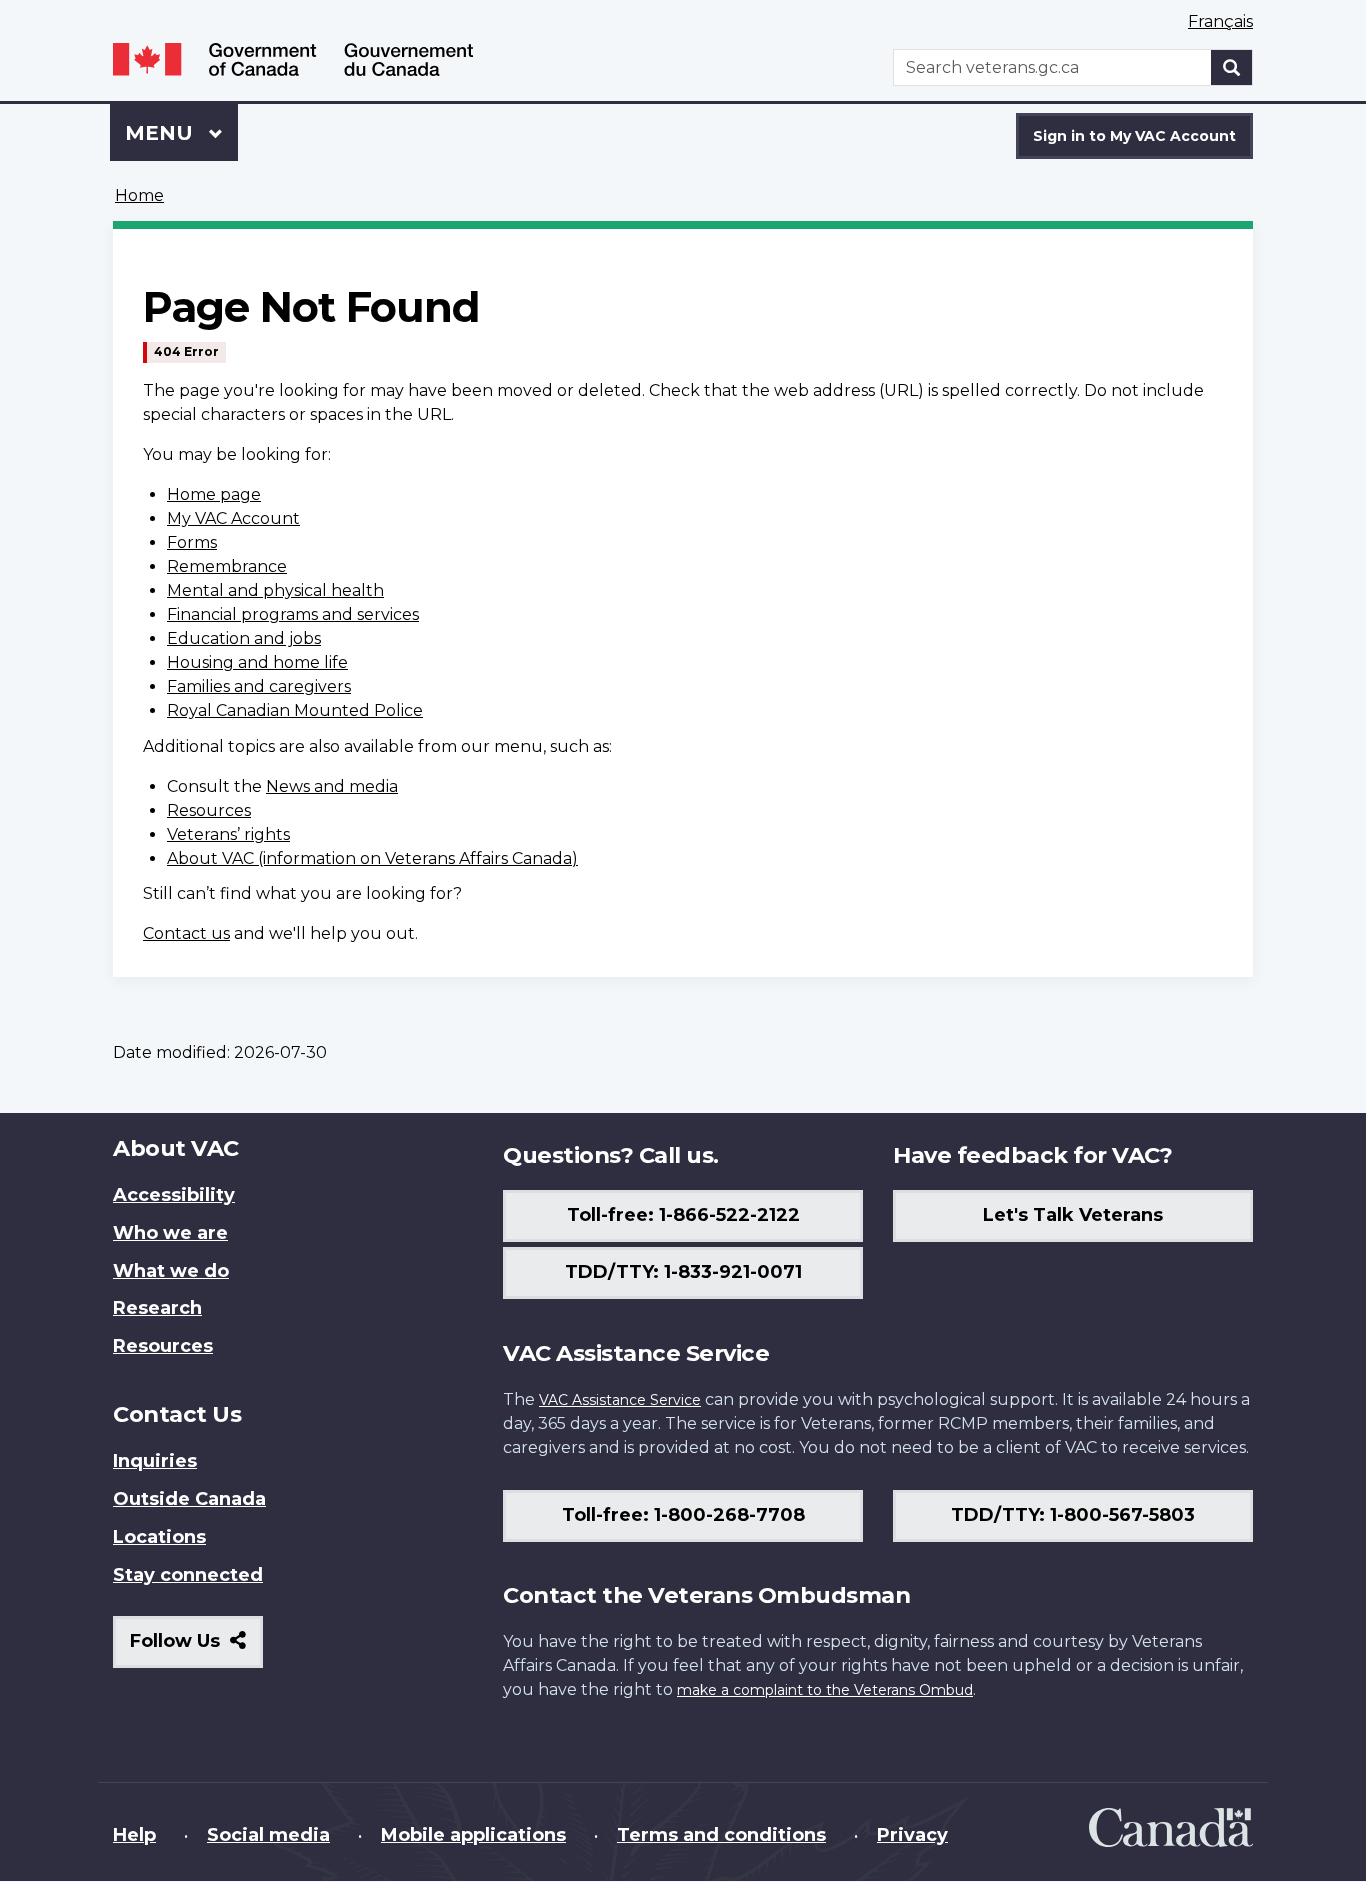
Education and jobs (244, 638)
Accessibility (174, 1195)
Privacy (912, 1835)
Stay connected (188, 1575)
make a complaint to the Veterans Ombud (825, 1690)
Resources (209, 810)
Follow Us (196, 1648)
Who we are (170, 1233)
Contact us (186, 933)
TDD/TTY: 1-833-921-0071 (683, 1272)
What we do (171, 1271)
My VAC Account (233, 518)
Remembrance (227, 566)
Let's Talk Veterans (1073, 1215)
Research (157, 1308)
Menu (162, 133)
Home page (214, 494)
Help (134, 1835)
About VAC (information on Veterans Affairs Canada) (372, 858)
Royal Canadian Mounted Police (295, 710)
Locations (159, 1537)
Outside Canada (189, 1499)
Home (139, 195)
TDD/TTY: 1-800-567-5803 (1073, 1515)
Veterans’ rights (228, 834)
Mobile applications (473, 1835)
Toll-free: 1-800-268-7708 (683, 1515)
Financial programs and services (293, 614)
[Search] (1232, 67)
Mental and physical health (275, 590)
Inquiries (155, 1461)
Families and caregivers (259, 686)
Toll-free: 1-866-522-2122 (683, 1215)
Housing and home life (257, 662)
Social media (268, 1835)
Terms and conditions (721, 1835)
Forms (192, 542)
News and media (332, 786)
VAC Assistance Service (620, 1400)
